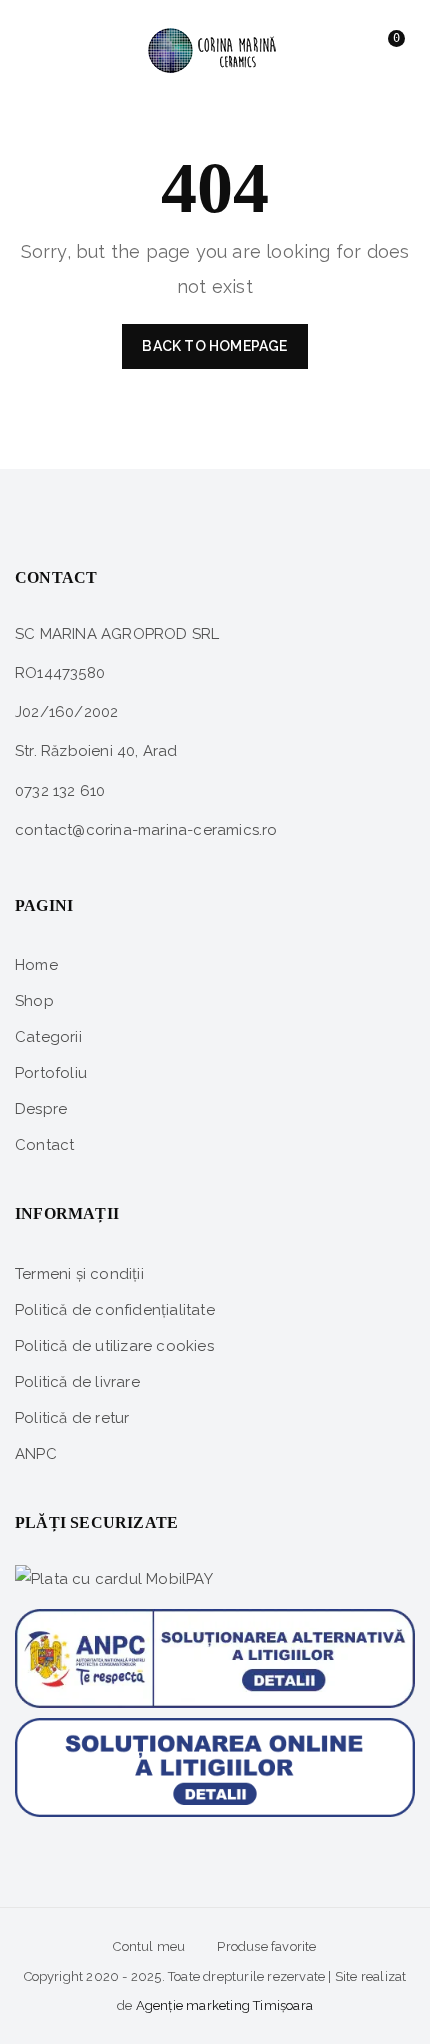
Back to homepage (214, 346)
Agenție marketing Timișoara (224, 2005)
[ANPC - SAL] (215, 1651)
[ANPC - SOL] (215, 1767)
